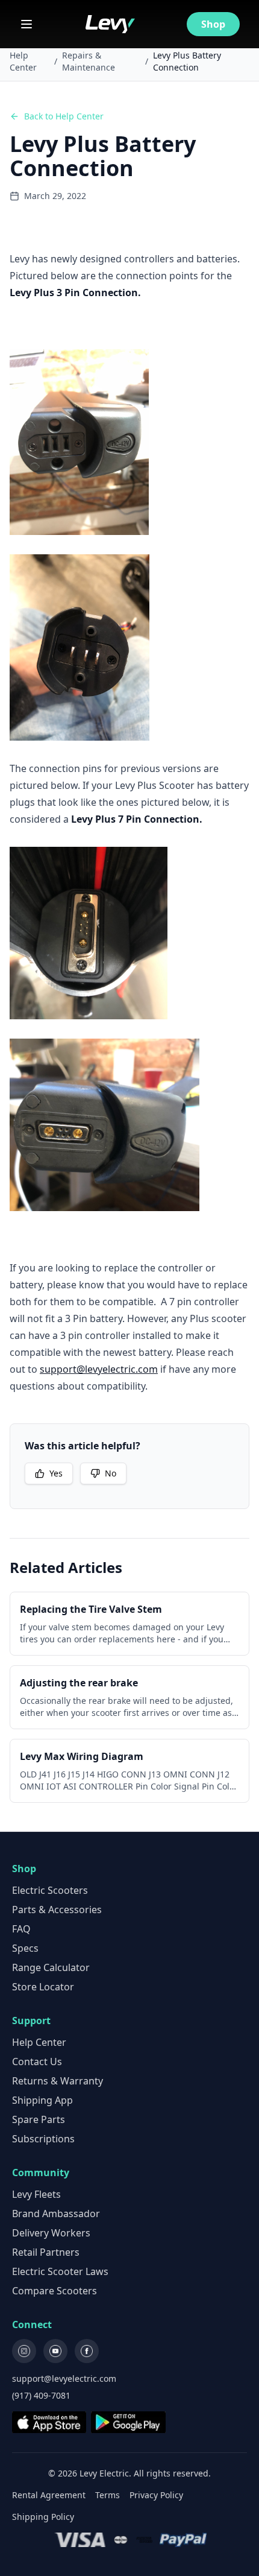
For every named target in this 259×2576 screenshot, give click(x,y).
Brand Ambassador (56, 2214)
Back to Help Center (64, 116)
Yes (56, 1473)
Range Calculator (51, 1967)
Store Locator (43, 1987)
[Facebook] (87, 2351)
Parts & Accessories (57, 1910)
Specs (25, 1948)
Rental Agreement (49, 2495)
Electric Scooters (50, 1890)
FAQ (21, 1929)
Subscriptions (43, 2139)
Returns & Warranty (58, 2081)
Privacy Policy (156, 2495)
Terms (108, 2495)
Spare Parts (39, 2119)
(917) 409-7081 (41, 2395)
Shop (213, 24)
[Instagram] (24, 2351)
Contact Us (37, 2062)
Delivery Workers (51, 2233)
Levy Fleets (36, 2194)
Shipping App (42, 2100)
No (111, 1473)
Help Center (23, 61)
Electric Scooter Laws (60, 2271)
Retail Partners (46, 2252)
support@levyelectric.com (99, 1369)
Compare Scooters (55, 2291)
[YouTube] (55, 2351)
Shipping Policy (43, 2517)
